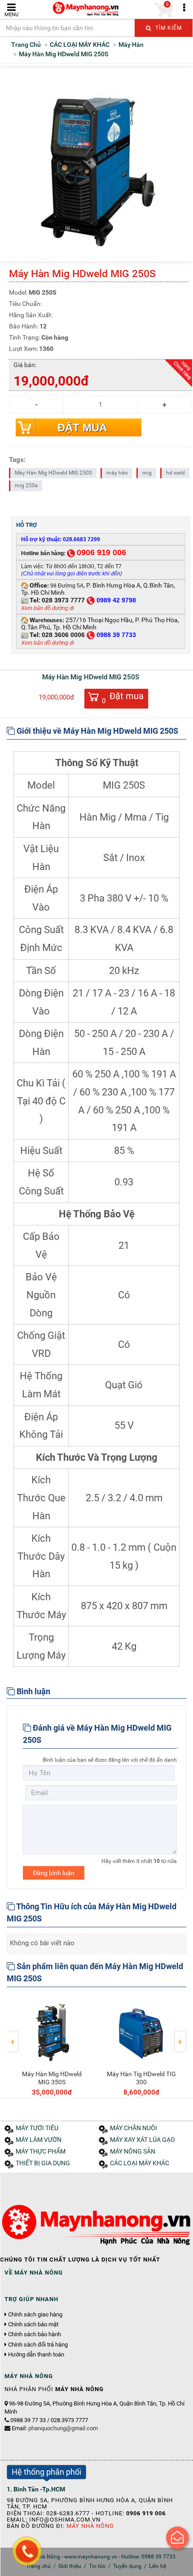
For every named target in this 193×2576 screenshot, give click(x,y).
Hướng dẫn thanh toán (36, 2355)
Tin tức (97, 2566)
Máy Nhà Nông (90, 2526)
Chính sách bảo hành (35, 2334)
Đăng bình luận (54, 1873)
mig (147, 473)
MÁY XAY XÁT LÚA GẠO (143, 2140)
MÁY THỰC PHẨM (41, 2152)
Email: (55, 2428)
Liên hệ (158, 2566)
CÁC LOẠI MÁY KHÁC (140, 2163)
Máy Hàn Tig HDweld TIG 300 (141, 2078)
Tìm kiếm (168, 28)
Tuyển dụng (127, 2566)
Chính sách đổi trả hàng (38, 2345)
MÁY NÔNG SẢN (133, 2152)
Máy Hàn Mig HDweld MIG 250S (53, 473)
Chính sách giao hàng (35, 2315)
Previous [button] (13, 2035)
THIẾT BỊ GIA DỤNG (43, 2163)
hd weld (175, 473)
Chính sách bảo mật (33, 2325)
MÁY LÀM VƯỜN (39, 2140)
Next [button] (180, 2035)
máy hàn (117, 473)
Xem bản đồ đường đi (48, 608)
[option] (52, 2046)
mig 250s (26, 485)
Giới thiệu (70, 2566)
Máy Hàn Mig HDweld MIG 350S (52, 2078)
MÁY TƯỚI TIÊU (37, 2128)
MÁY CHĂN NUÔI (134, 2128)
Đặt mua (82, 428)
